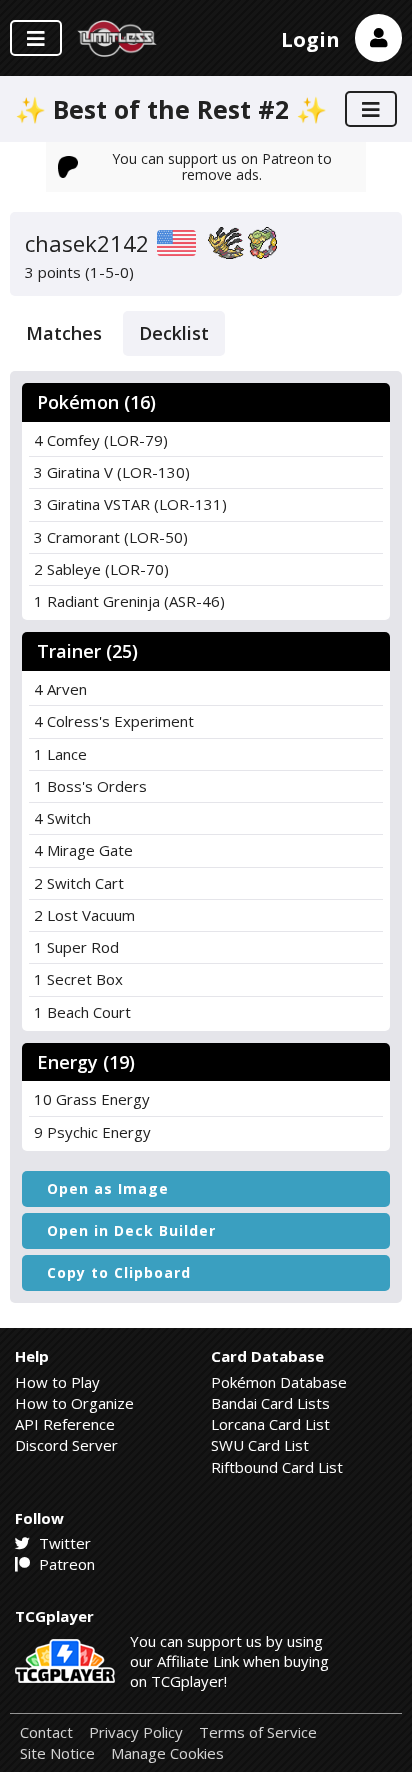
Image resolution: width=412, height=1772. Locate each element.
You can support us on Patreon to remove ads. (222, 166)
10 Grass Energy (92, 1099)
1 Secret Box (78, 979)
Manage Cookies (167, 1753)
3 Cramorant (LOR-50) (111, 537)
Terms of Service (258, 1732)
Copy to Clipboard (119, 1272)
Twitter (63, 1543)
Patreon (65, 1564)
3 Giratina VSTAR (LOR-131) (130, 504)
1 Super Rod (76, 947)
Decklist (174, 333)
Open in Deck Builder (131, 1230)
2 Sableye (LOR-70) (101, 569)
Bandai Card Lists (270, 1403)
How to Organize (74, 1403)
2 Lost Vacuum (84, 915)
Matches (64, 333)
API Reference (65, 1424)
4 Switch (62, 818)
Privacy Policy (136, 1732)
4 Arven (60, 689)
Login (310, 39)
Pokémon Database (279, 1382)
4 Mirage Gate (83, 850)
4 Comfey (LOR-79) (101, 440)
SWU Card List (260, 1445)
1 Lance (60, 754)
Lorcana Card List (270, 1424)
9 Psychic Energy (92, 1132)
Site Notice (57, 1753)
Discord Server (66, 1445)
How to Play (57, 1382)
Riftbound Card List (277, 1467)
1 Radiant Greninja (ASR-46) (129, 601)
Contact (46, 1732)
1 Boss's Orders (90, 786)
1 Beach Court (82, 1012)
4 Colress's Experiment (114, 721)
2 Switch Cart (79, 883)
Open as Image (108, 1188)
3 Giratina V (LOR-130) (112, 472)
